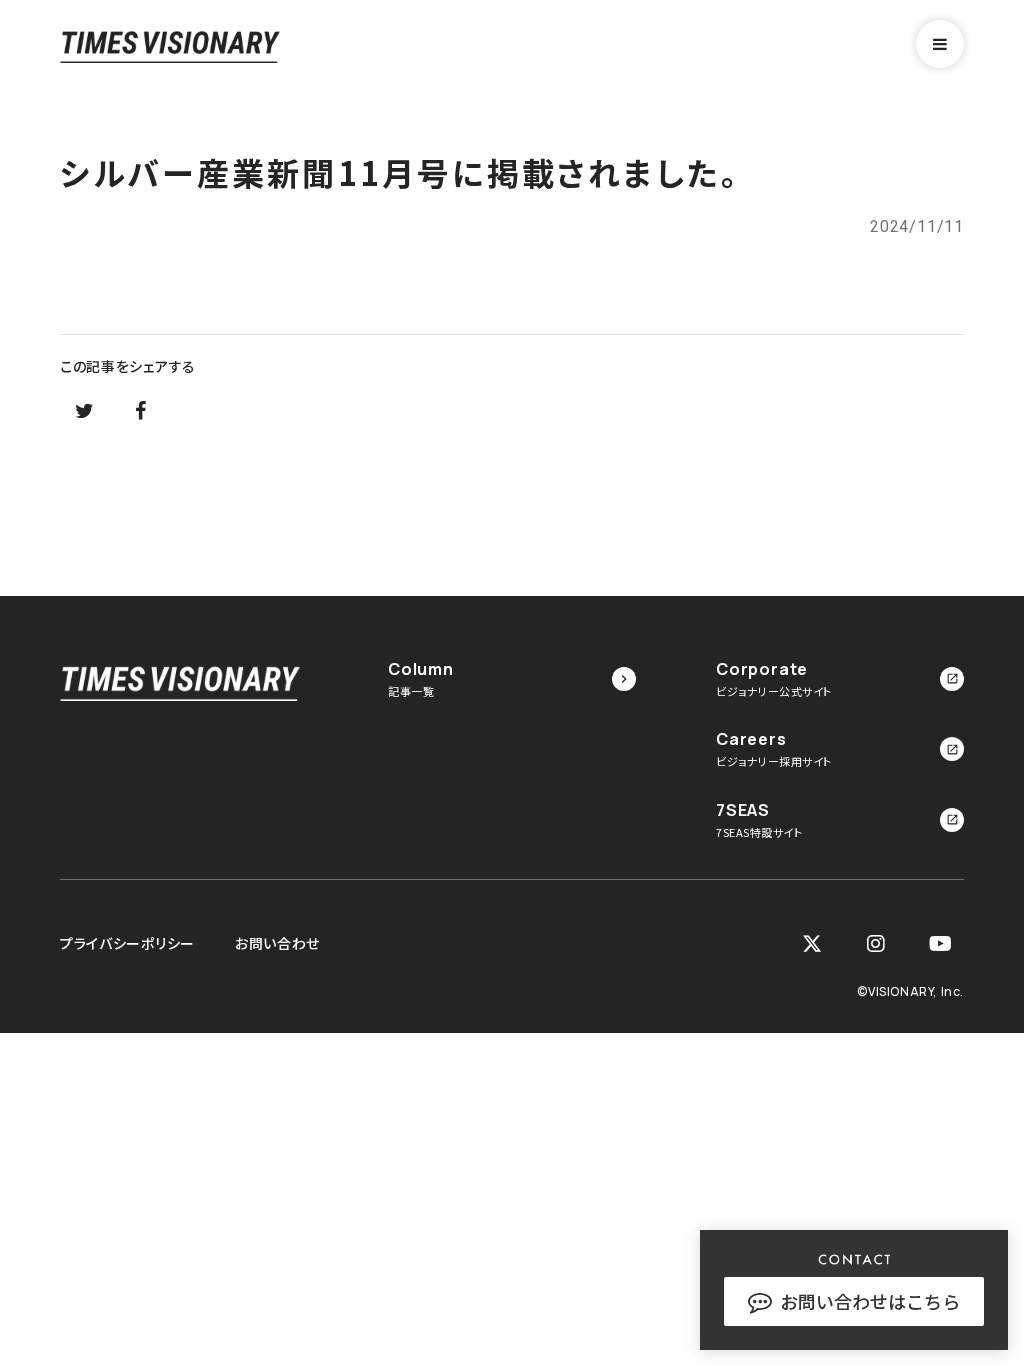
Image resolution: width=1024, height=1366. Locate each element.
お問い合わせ (277, 943)
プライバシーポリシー (127, 943)
